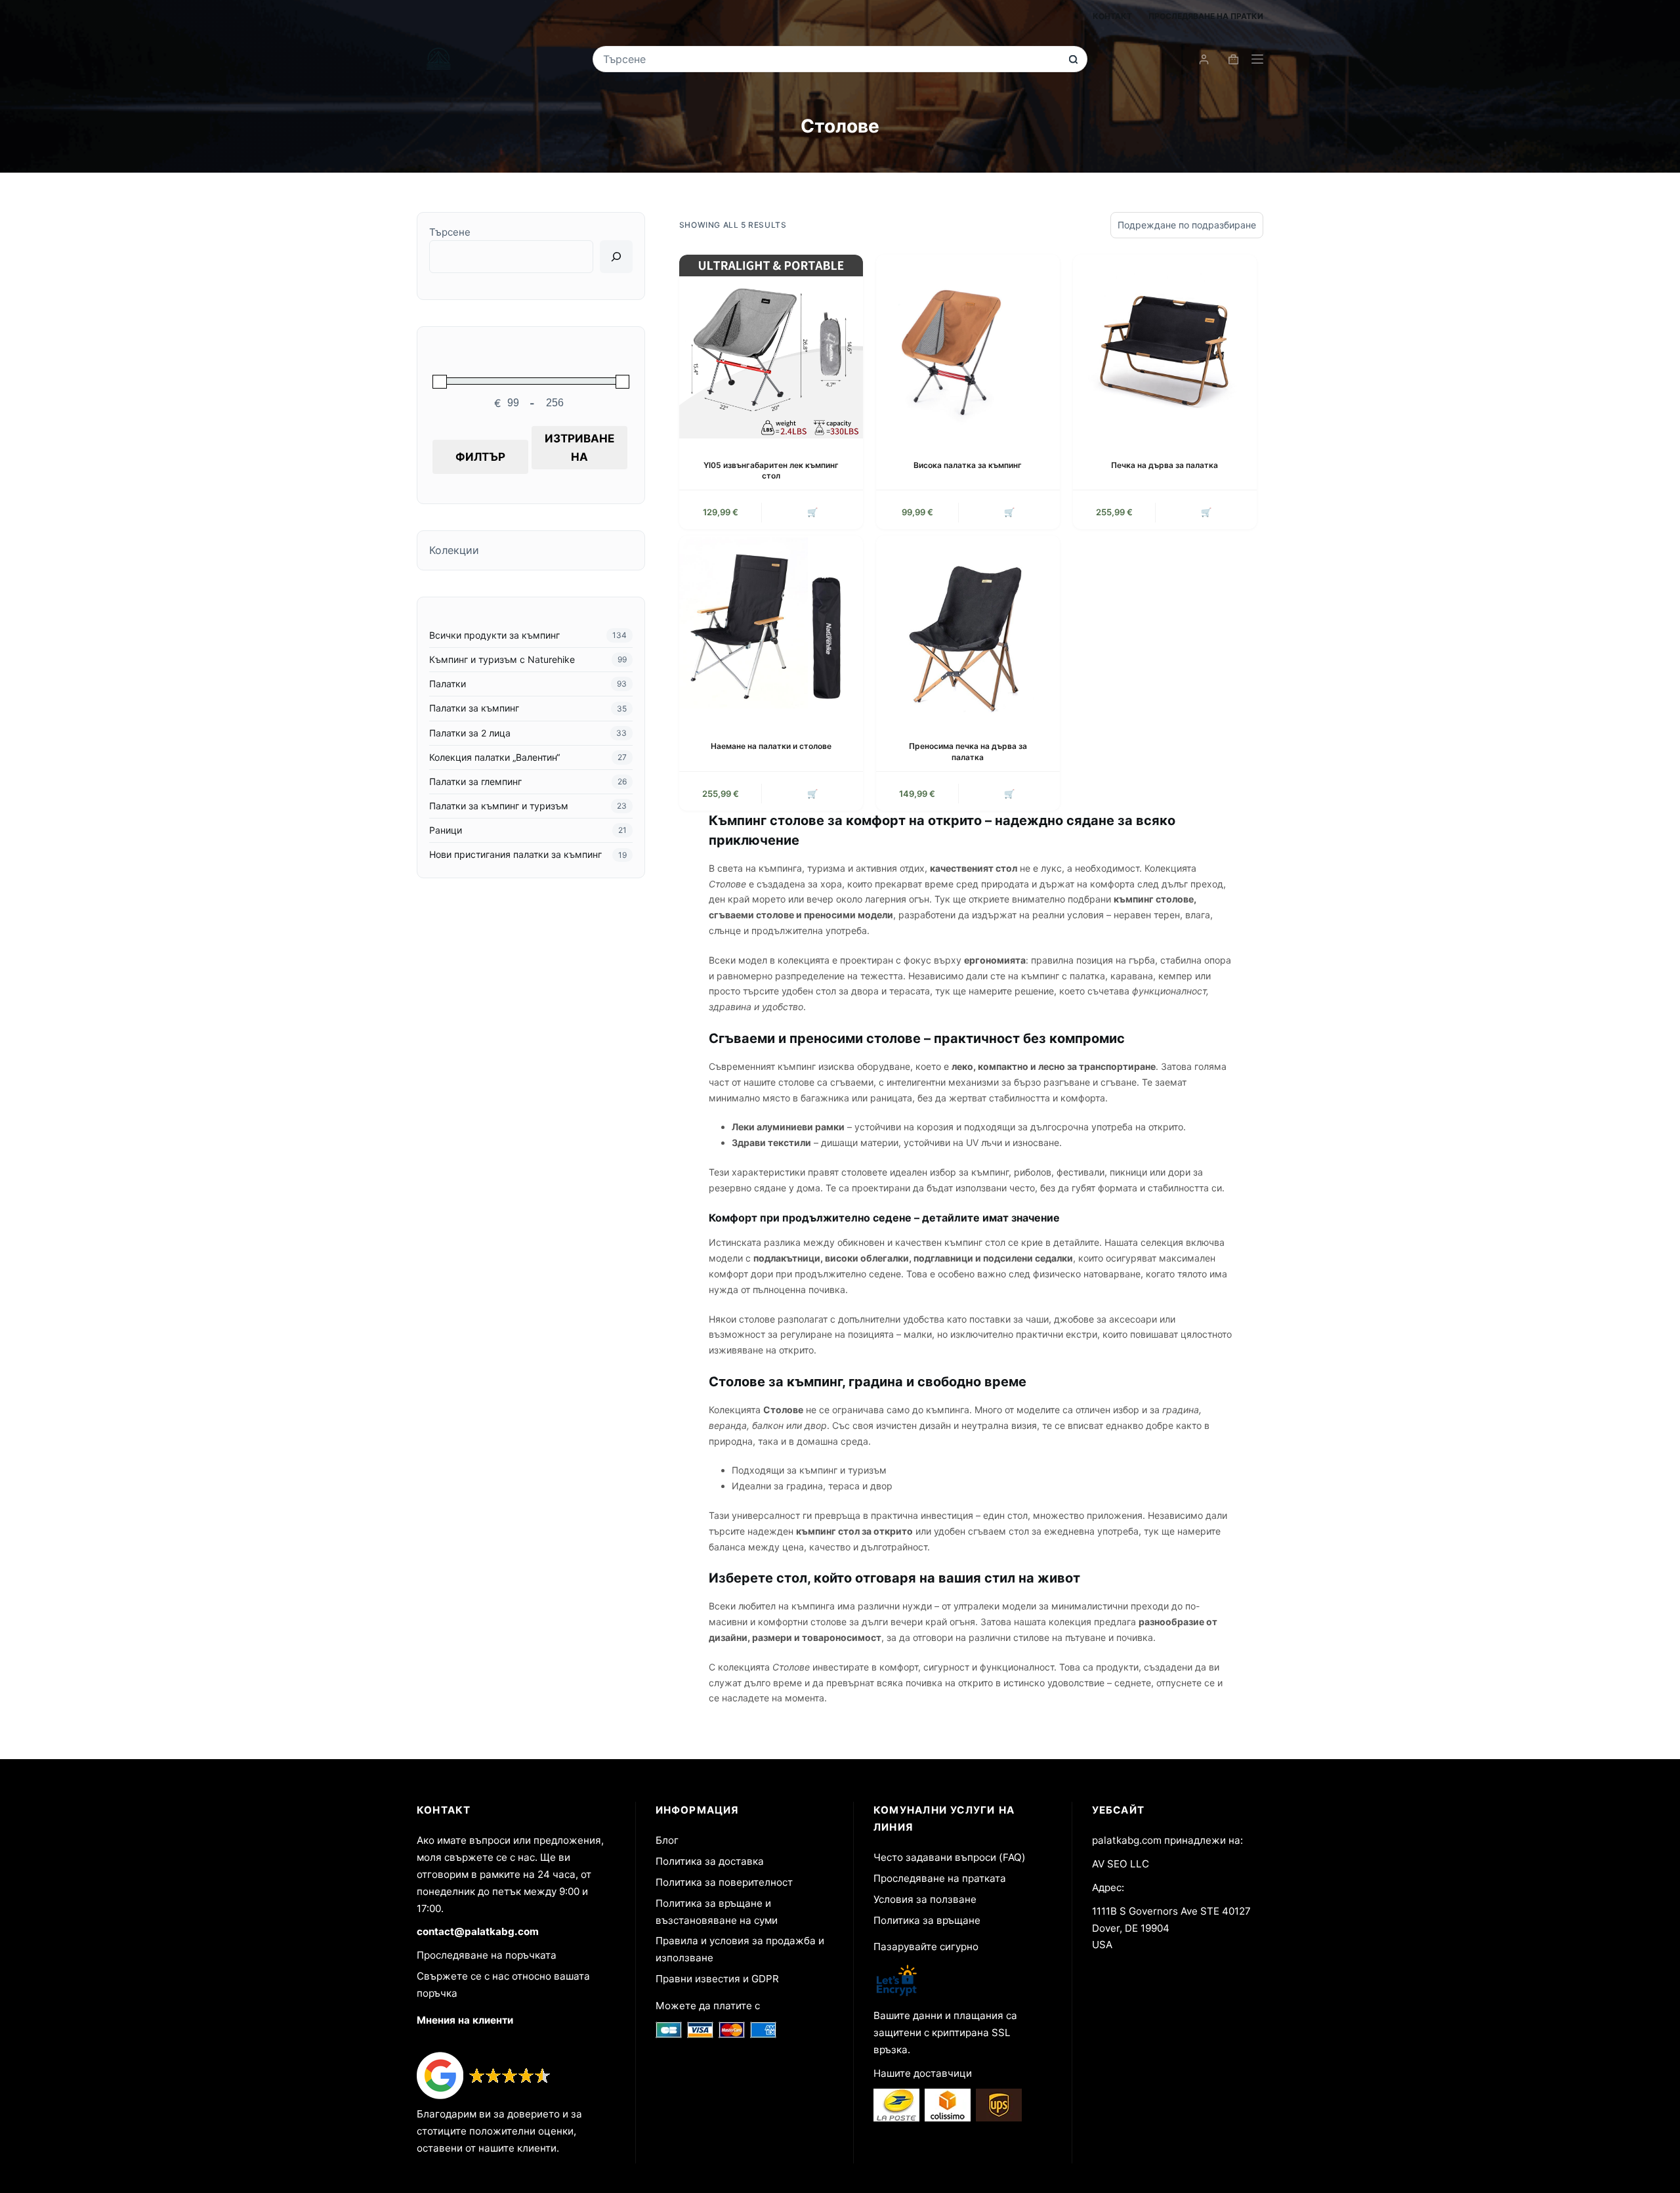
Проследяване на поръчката (487, 1955)
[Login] (1204, 59)
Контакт (1112, 16)
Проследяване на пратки (1206, 16)
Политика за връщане (927, 1920)
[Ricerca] (616, 257)
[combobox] (831, 59)
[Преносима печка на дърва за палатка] (968, 628)
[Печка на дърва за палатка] (1165, 347)
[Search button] (1073, 59)
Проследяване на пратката (940, 1878)
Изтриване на (579, 448)
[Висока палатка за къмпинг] (968, 347)
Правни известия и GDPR (717, 1979)
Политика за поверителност (724, 1882)
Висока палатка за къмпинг (968, 465)
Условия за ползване (925, 1899)
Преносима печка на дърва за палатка (968, 752)
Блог (667, 1840)
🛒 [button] (1206, 512)
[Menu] (1257, 59)
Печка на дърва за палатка (1165, 465)
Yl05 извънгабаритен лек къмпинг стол (771, 471)
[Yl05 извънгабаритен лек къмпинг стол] (771, 347)
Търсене (450, 232)
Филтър (480, 457)
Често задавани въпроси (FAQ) (950, 1857)
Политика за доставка (710, 1861)
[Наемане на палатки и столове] (771, 628)
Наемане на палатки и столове (771, 746)
